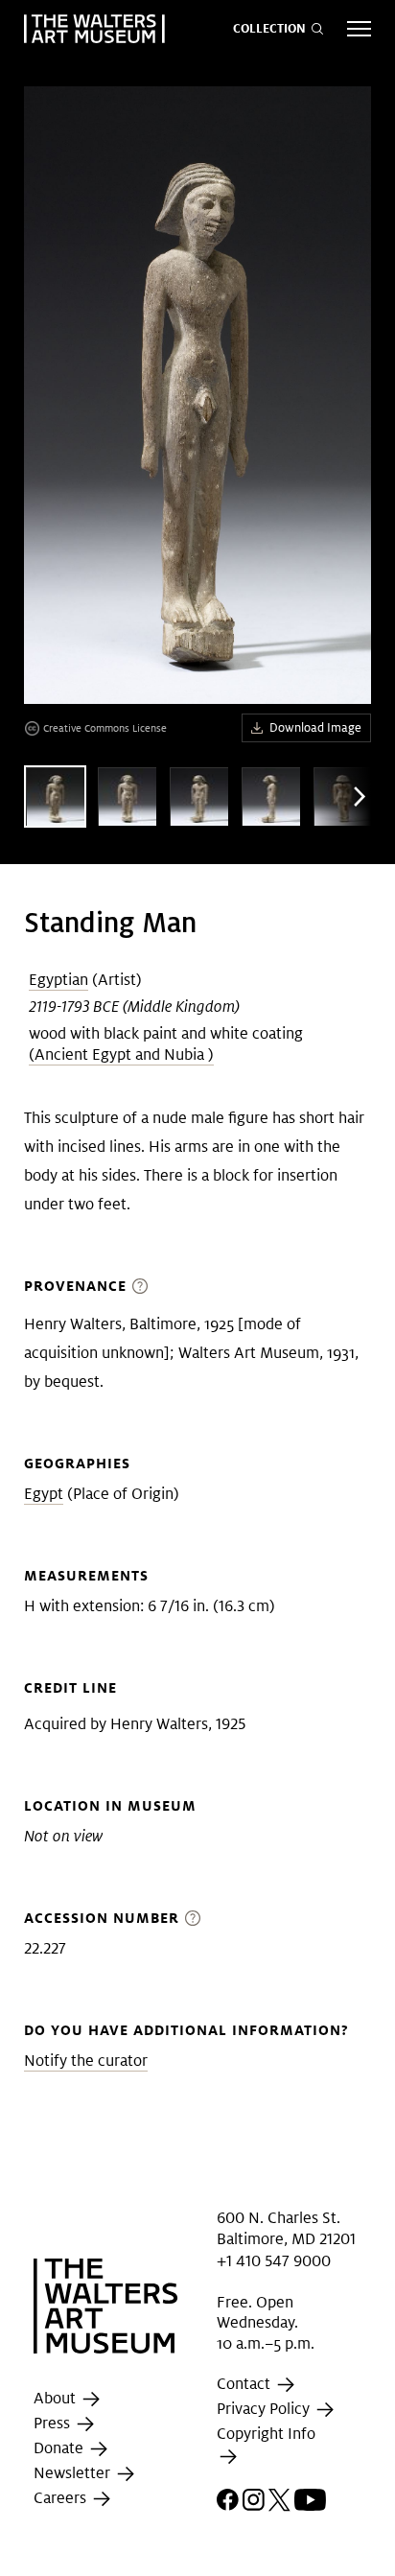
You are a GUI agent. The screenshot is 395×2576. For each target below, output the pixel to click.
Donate (60, 2448)
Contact (245, 2385)
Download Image (315, 727)
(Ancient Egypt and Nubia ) (121, 1054)
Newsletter (74, 2473)
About (57, 2398)
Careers (62, 2498)
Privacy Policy (265, 2410)
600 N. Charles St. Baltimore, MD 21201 (286, 2228)
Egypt (44, 1494)
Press (54, 2423)
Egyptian (58, 980)
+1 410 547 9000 (274, 2260)
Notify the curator (86, 2061)
